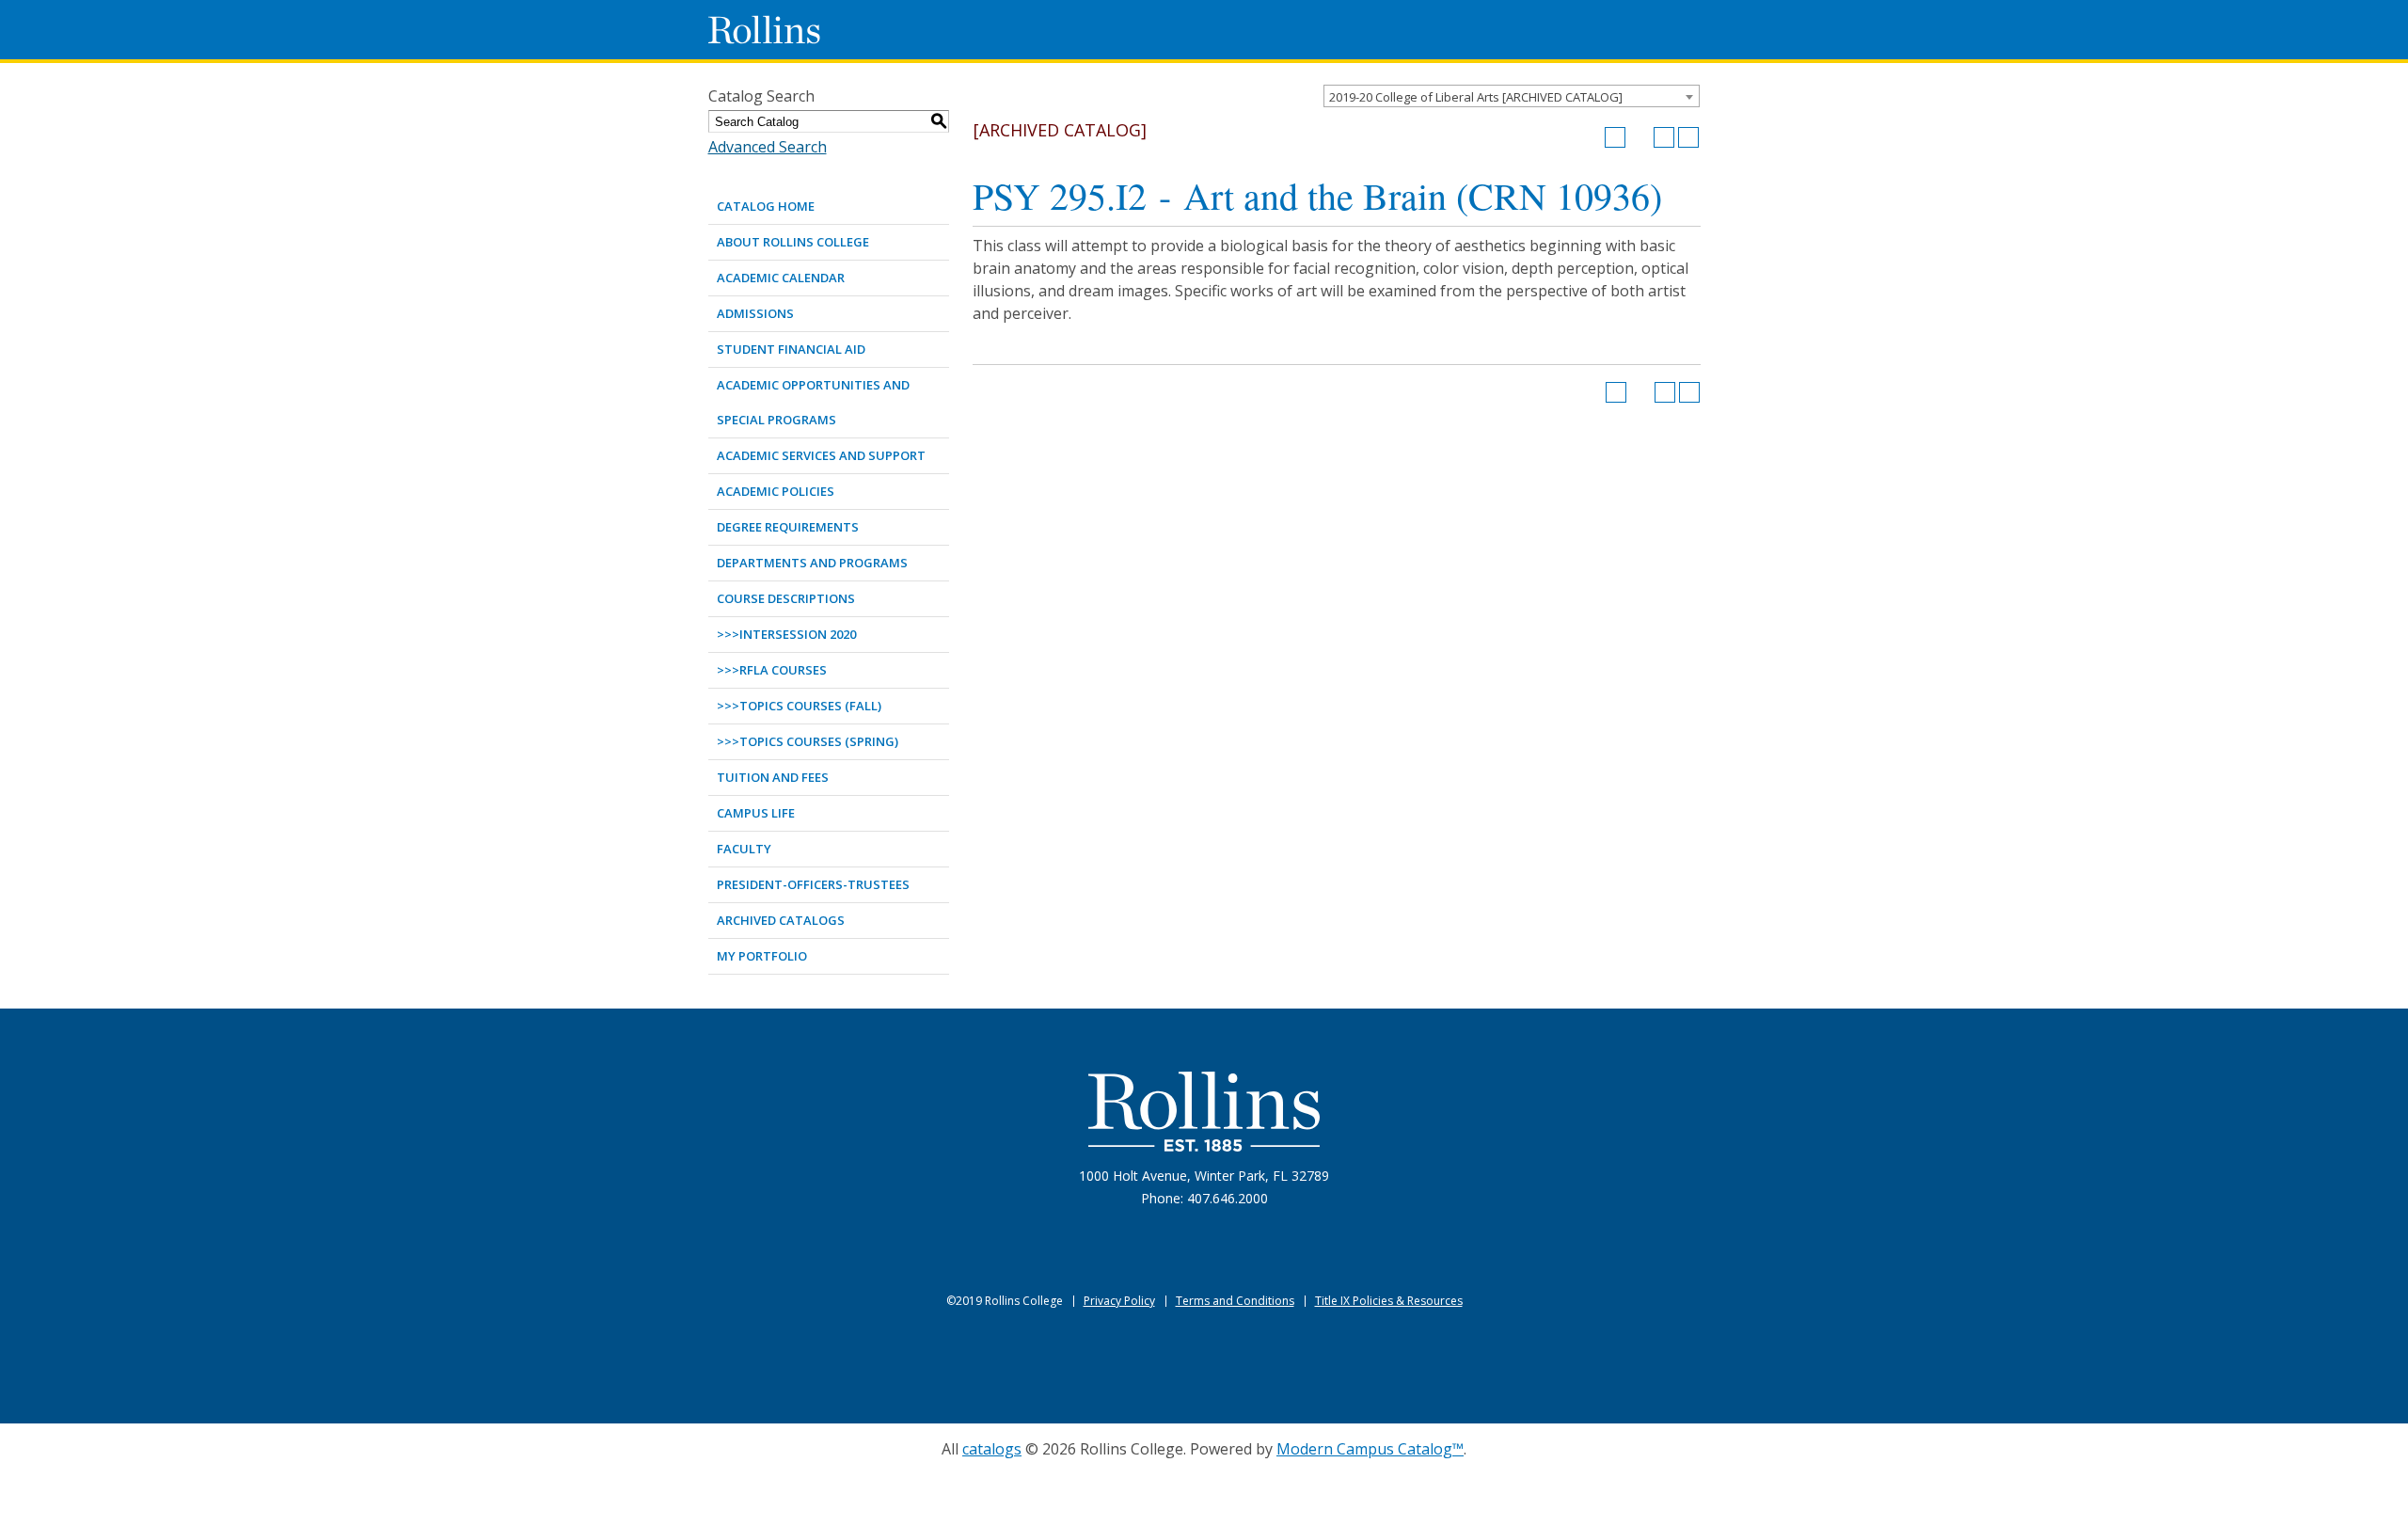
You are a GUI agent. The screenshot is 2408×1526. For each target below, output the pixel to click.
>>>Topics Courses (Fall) (799, 706)
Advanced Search (768, 147)
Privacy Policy (1119, 1301)
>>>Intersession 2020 (786, 634)
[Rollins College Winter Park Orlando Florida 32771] (765, 30)
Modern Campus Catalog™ (1370, 1449)
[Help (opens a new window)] (1688, 137)
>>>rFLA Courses (772, 670)
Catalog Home (766, 206)
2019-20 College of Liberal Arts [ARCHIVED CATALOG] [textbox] (1476, 97)
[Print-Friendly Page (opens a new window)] (1664, 137)
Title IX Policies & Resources (1389, 1301)
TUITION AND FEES (773, 777)
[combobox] (1512, 96)
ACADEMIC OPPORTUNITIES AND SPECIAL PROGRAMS (813, 402)
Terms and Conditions (1235, 1301)
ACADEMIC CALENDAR (781, 278)
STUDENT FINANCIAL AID (791, 349)
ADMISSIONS (755, 313)
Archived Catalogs (781, 920)
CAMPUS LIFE (756, 813)
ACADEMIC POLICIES (776, 491)
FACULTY (744, 849)
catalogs (992, 1449)
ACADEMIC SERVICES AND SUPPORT (821, 455)
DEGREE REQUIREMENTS (788, 527)
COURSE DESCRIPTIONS (786, 598)
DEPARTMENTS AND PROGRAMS (812, 563)
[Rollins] (1204, 1112)
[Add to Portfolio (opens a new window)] (1615, 137)
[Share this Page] (1640, 137)
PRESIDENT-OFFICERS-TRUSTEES (813, 884)
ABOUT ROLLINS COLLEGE (793, 242)
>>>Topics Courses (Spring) (808, 741)
